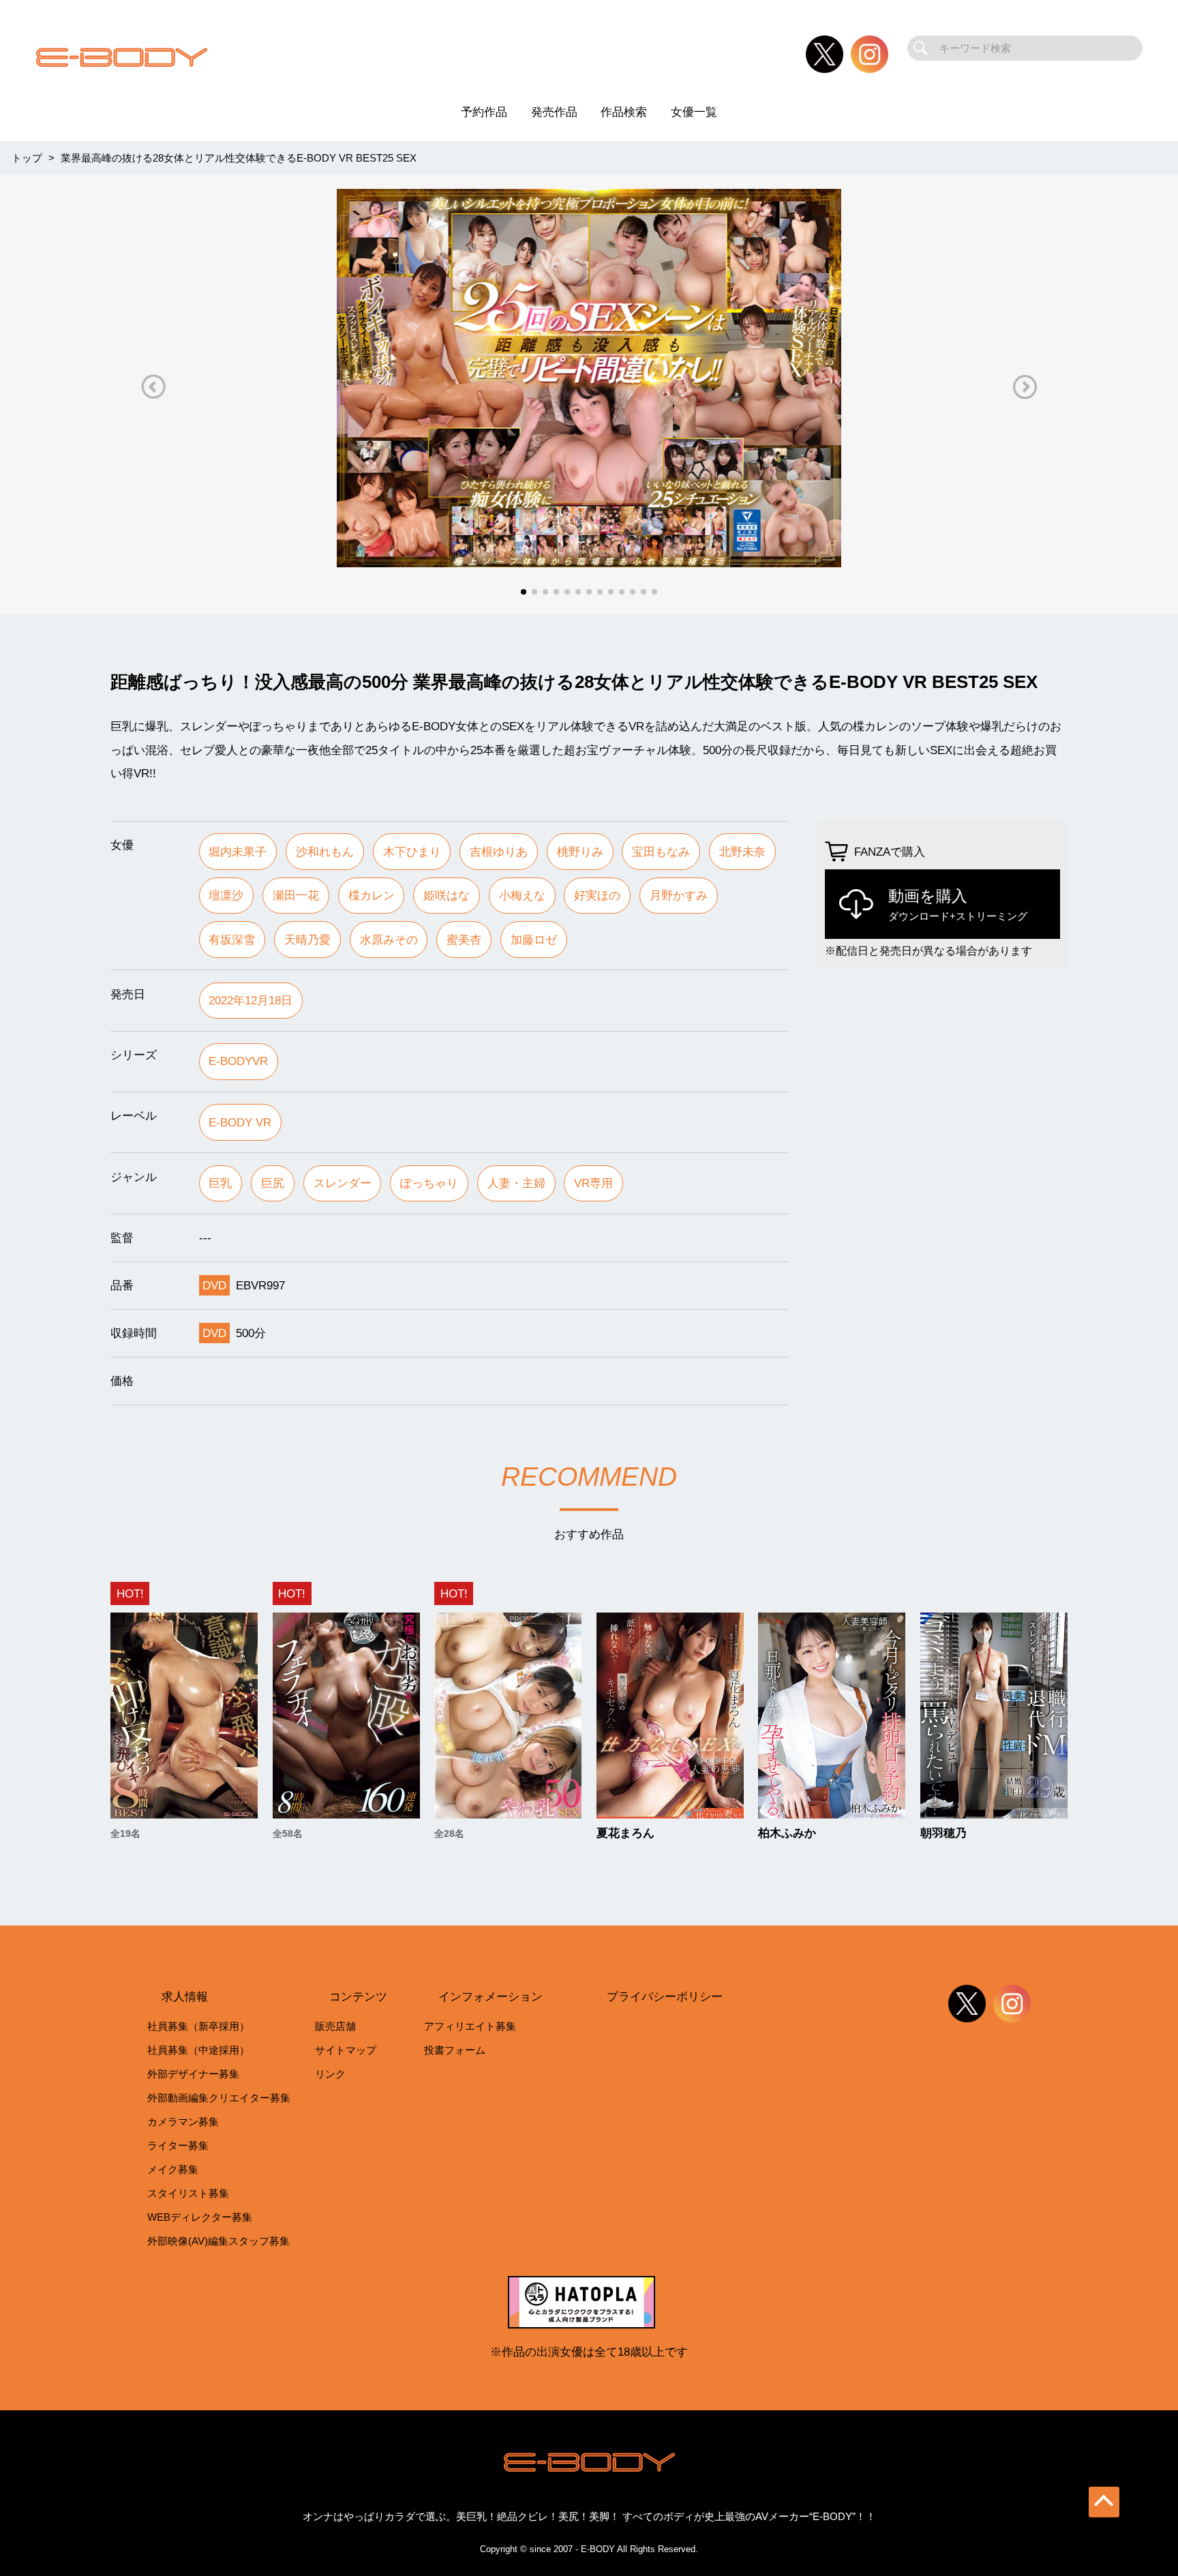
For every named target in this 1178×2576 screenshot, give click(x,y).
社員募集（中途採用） (198, 2050)
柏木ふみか (787, 1833)
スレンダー (343, 1183)
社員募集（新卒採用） (198, 2026)
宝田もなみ (661, 852)
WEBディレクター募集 (200, 2217)
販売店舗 (335, 2026)
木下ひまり (412, 852)
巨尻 (273, 1183)
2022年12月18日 (251, 1000)
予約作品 (484, 112)
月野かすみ (679, 895)
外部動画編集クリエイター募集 (219, 2098)
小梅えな (522, 895)
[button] (153, 387)
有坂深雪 (232, 940)
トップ (27, 158)
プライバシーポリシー (665, 1996)
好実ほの (597, 895)
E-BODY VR (240, 1122)
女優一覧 (694, 112)
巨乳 (220, 1183)
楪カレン (372, 895)
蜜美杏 (464, 940)
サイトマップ (346, 2050)
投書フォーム (455, 2050)
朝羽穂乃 (943, 1833)
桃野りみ (580, 852)
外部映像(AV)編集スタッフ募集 (218, 2241)
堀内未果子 (238, 852)
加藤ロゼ (534, 940)
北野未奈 (742, 852)
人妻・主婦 (516, 1183)
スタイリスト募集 (188, 2193)
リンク (330, 2074)
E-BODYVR (238, 1061)
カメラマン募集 (183, 2122)
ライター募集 (178, 2145)
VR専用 (593, 1183)
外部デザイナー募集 (193, 2074)
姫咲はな (447, 895)
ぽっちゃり (429, 1183)
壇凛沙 (226, 895)
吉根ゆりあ (499, 852)
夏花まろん (625, 1833)
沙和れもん (325, 852)
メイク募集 (173, 2169)
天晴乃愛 (307, 940)
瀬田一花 (296, 895)
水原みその (389, 940)
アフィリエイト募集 (470, 2026)
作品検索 (624, 112)
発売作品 (554, 112)
